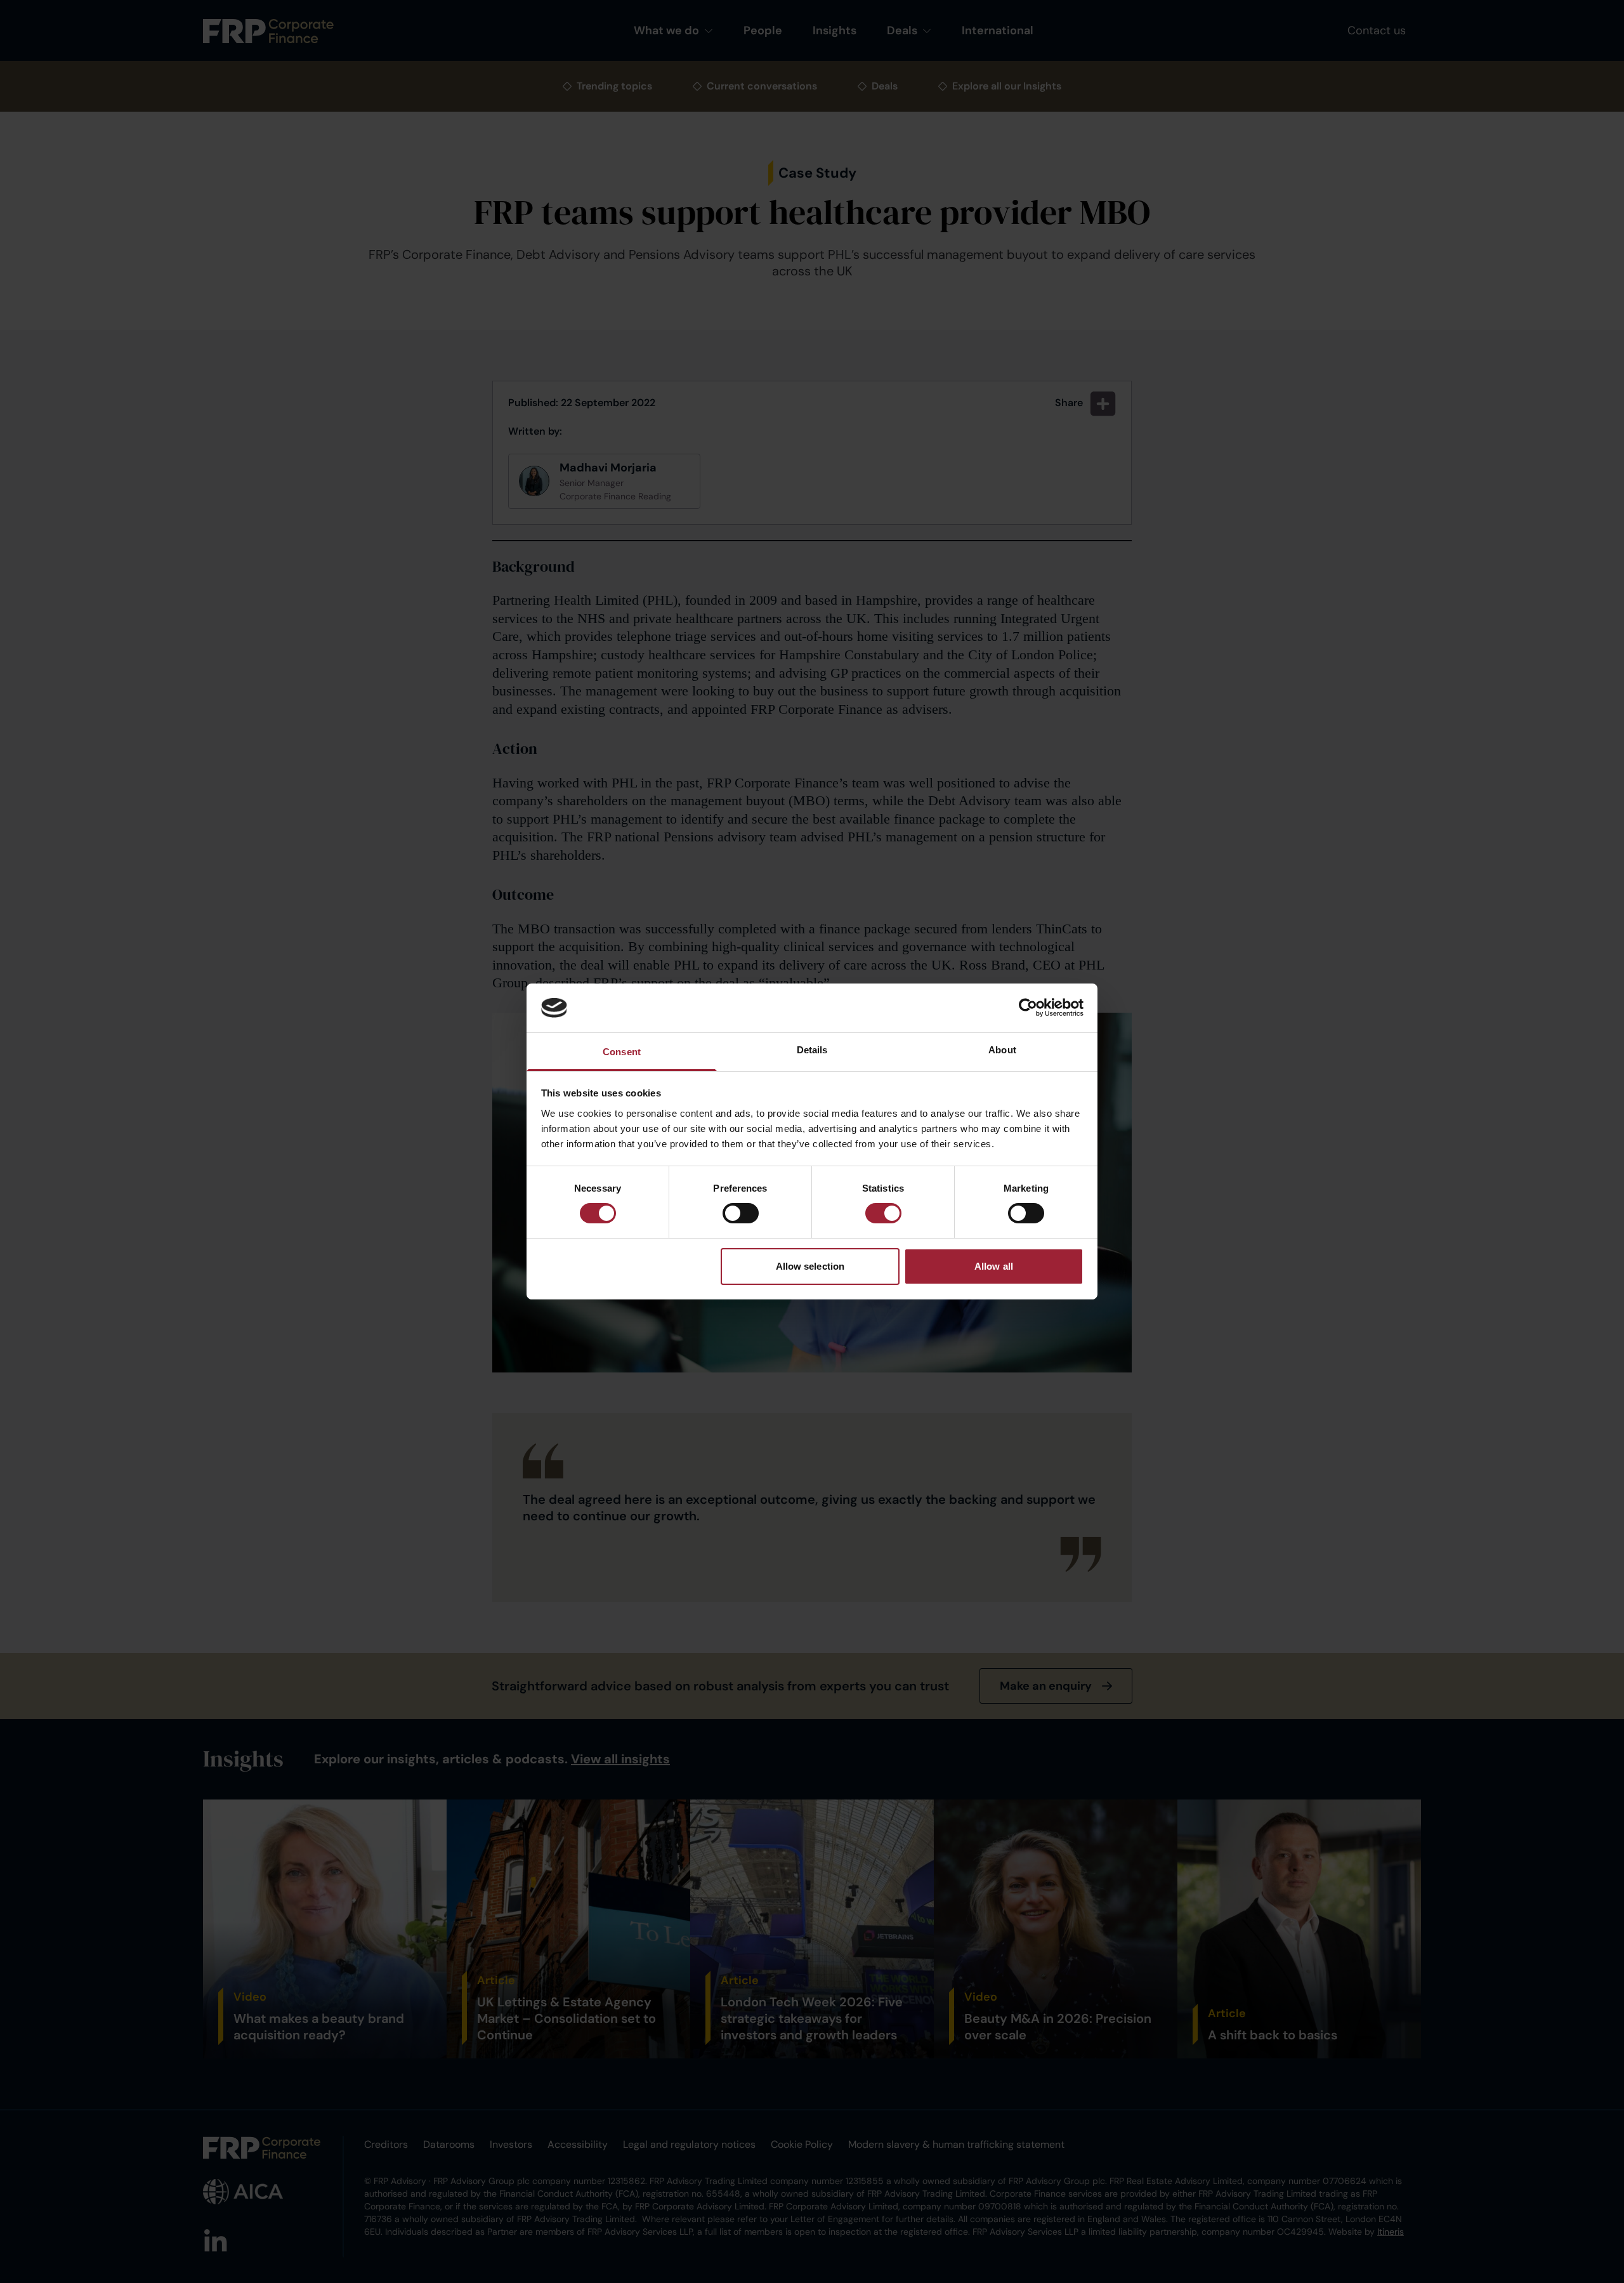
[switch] (741, 1213)
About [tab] (1002, 1050)
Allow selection (810, 1266)
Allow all (994, 1266)
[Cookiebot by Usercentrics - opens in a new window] (1028, 1008)
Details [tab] (812, 1050)
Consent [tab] (622, 1052)
